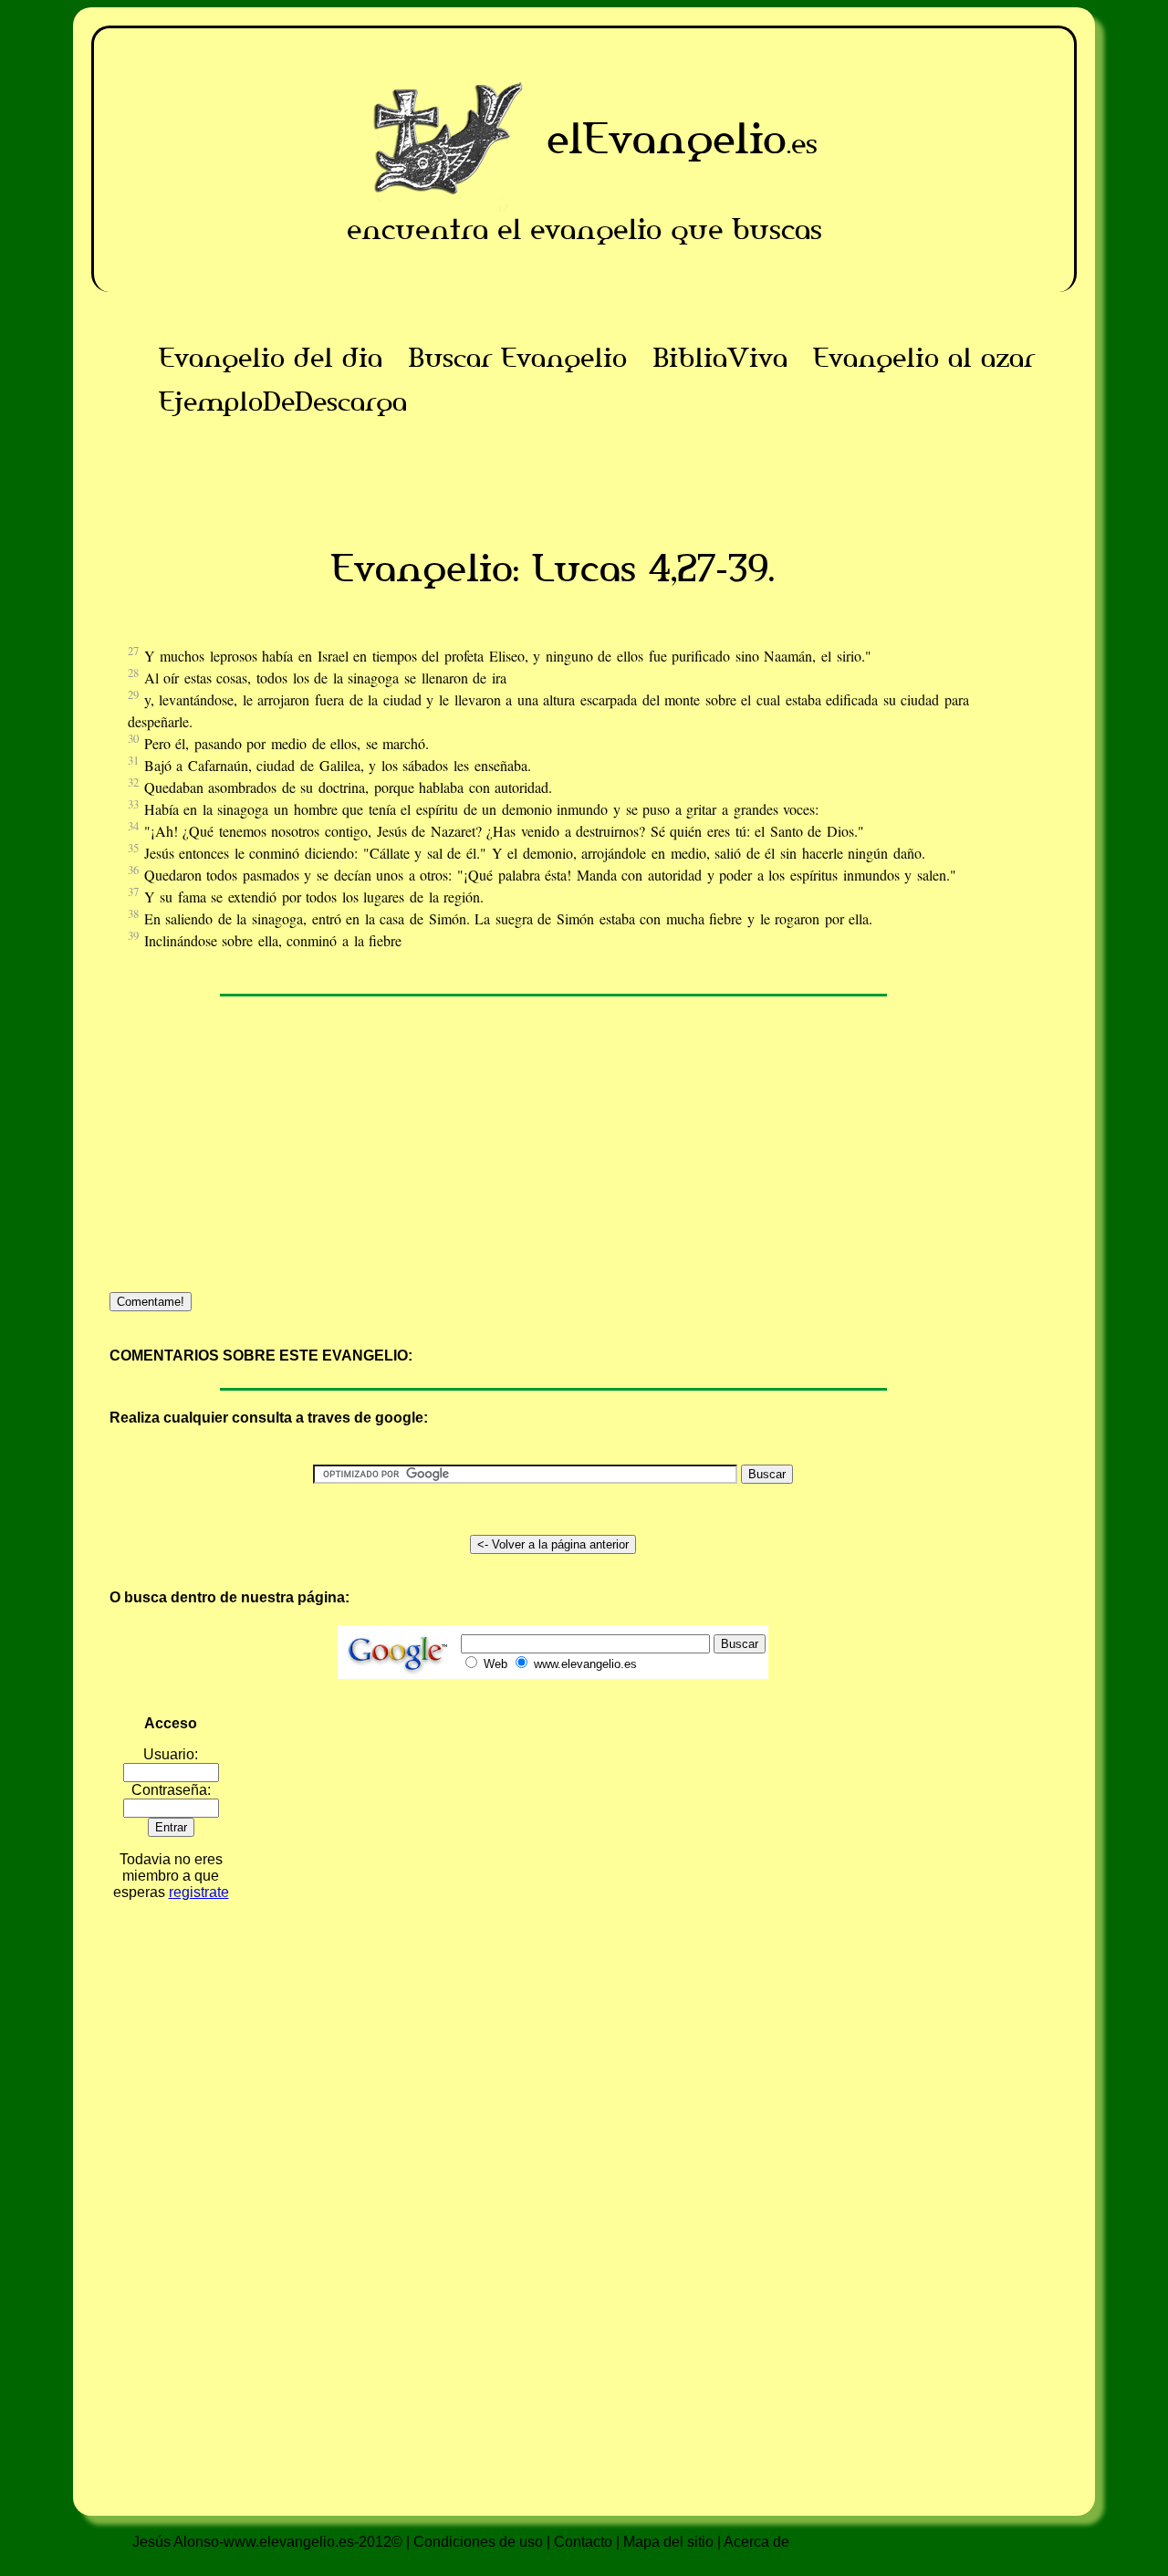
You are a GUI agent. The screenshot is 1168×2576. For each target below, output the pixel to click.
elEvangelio (667, 138)
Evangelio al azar (924, 358)
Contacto (583, 2542)
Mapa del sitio (668, 2542)
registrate (199, 1892)
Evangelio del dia (271, 358)
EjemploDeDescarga (283, 402)
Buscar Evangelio (517, 358)
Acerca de (756, 2542)
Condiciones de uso (478, 2542)
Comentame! (151, 1302)
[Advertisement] (553, 464)
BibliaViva (720, 358)
